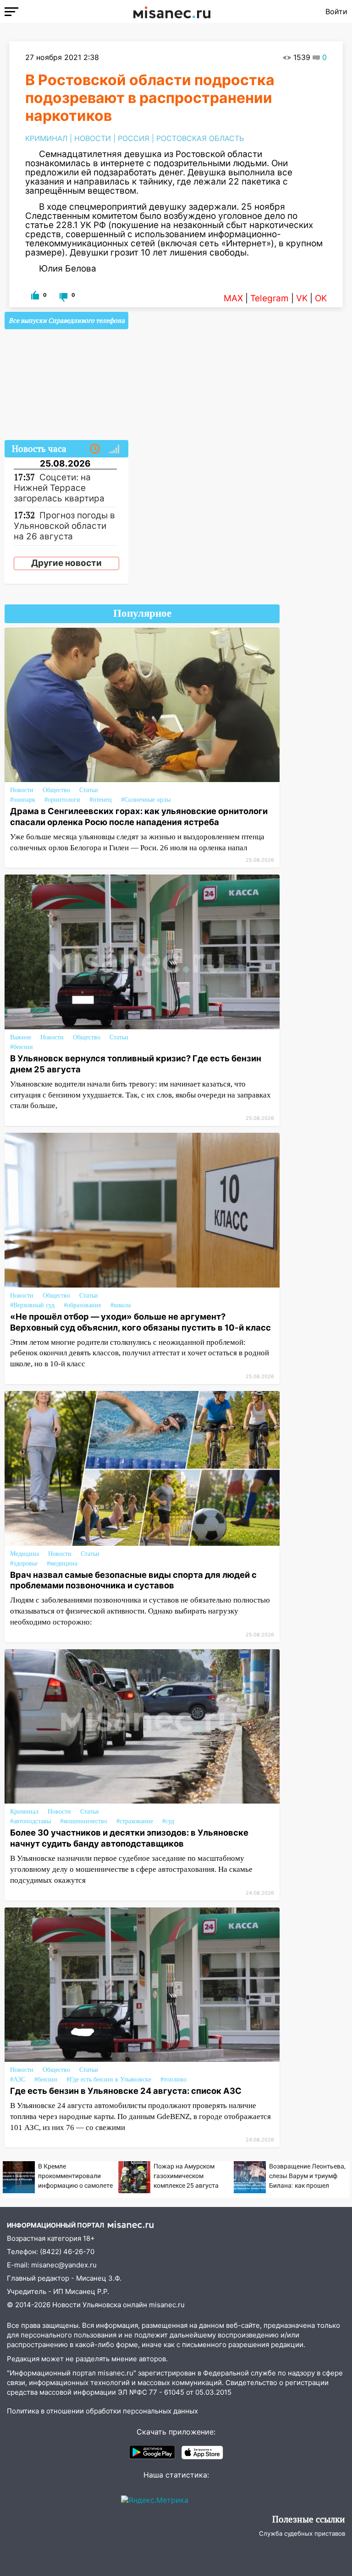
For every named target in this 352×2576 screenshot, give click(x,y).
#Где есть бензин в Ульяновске (109, 2079)
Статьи (89, 790)
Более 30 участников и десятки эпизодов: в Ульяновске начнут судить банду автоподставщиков (129, 1838)
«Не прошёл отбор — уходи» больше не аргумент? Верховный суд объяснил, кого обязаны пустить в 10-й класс (140, 1322)
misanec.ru (167, 2305)
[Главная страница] (172, 11)
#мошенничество (84, 1821)
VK (302, 298)
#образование (82, 1305)
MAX (233, 298)
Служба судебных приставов (302, 2533)
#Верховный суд (32, 1305)
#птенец (101, 800)
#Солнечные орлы (146, 800)
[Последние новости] (95, 449)
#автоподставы (30, 1821)
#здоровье (24, 1563)
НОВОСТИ (93, 138)
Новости (22, 790)
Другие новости (66, 563)
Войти (336, 11)
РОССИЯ (134, 138)
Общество (56, 790)
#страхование (135, 1821)
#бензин (22, 1047)
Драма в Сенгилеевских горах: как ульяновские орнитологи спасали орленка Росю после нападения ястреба (139, 816)
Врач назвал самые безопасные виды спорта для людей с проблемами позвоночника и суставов (133, 1580)
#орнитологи (62, 800)
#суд (168, 1821)
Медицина (25, 1554)
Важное (21, 1037)
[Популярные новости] (114, 449)
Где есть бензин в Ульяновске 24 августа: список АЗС (126, 2091)
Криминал (24, 1812)
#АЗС (18, 2079)
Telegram (269, 298)
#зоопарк (23, 800)
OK (321, 298)
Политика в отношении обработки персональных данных (102, 2411)
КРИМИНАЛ (46, 138)
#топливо (173, 2079)
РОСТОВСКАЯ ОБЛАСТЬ (200, 138)
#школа (121, 1305)
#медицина (62, 1563)
